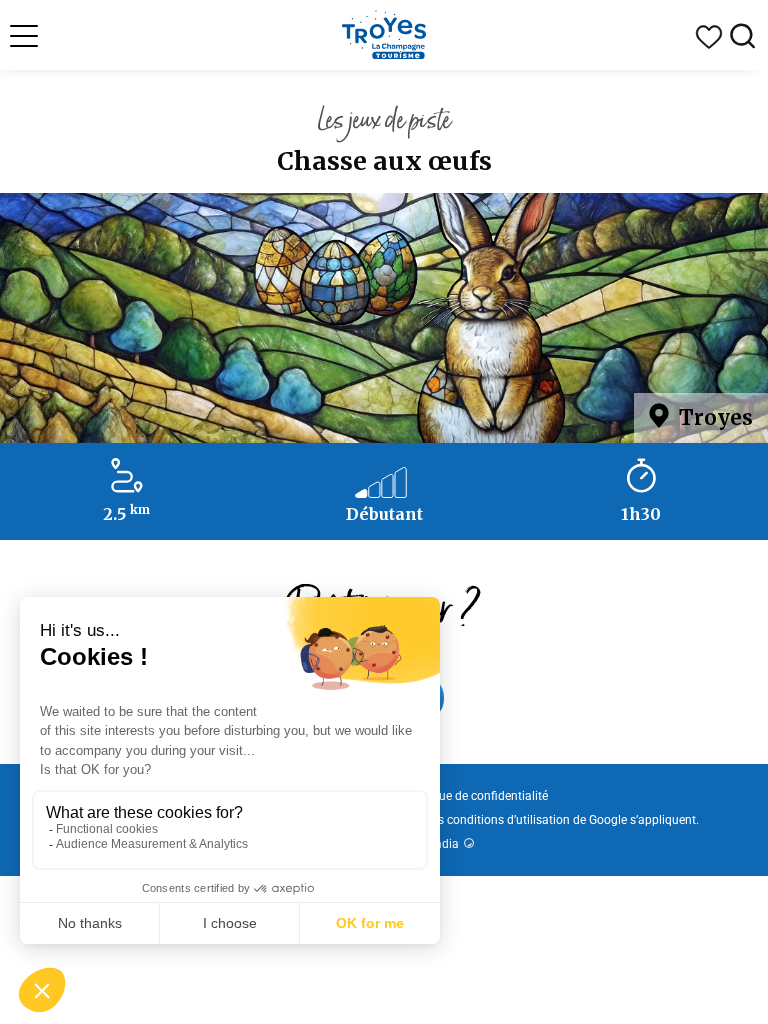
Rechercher (743, 37)
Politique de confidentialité (476, 796)
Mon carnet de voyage (709, 37)
